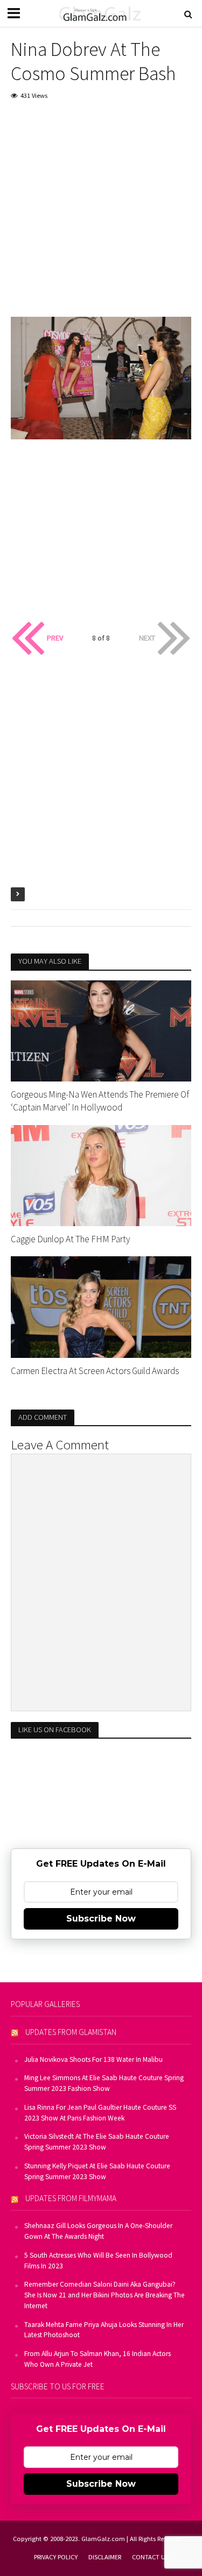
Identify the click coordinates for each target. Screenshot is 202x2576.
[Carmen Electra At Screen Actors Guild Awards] (101, 1306)
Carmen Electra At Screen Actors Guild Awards (95, 1371)
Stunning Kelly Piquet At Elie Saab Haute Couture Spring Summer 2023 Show (97, 2171)
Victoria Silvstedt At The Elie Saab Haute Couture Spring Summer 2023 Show (97, 2142)
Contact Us (150, 2557)
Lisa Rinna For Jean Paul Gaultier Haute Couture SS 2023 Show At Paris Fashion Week (100, 2113)
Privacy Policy (56, 2557)
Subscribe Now (101, 1919)
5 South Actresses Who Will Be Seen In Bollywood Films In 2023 (98, 2261)
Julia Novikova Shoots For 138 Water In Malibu (93, 2059)
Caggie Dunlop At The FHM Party (70, 1239)
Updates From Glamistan (71, 2032)
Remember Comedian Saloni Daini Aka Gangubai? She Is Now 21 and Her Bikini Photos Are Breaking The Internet (105, 2295)
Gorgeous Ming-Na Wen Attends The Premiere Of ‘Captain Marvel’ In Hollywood (100, 1101)
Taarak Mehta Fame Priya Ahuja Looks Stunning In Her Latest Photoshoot (104, 2330)
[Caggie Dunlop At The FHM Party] (101, 1175)
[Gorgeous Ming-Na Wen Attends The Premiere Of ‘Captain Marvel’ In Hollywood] (101, 1030)
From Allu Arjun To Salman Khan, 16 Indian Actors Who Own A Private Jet (97, 2359)
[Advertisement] (101, 216)
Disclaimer (105, 2557)
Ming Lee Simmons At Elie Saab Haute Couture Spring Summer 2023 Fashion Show (104, 2083)
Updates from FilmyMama (71, 2198)
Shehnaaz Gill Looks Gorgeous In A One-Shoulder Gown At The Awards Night (98, 2231)
